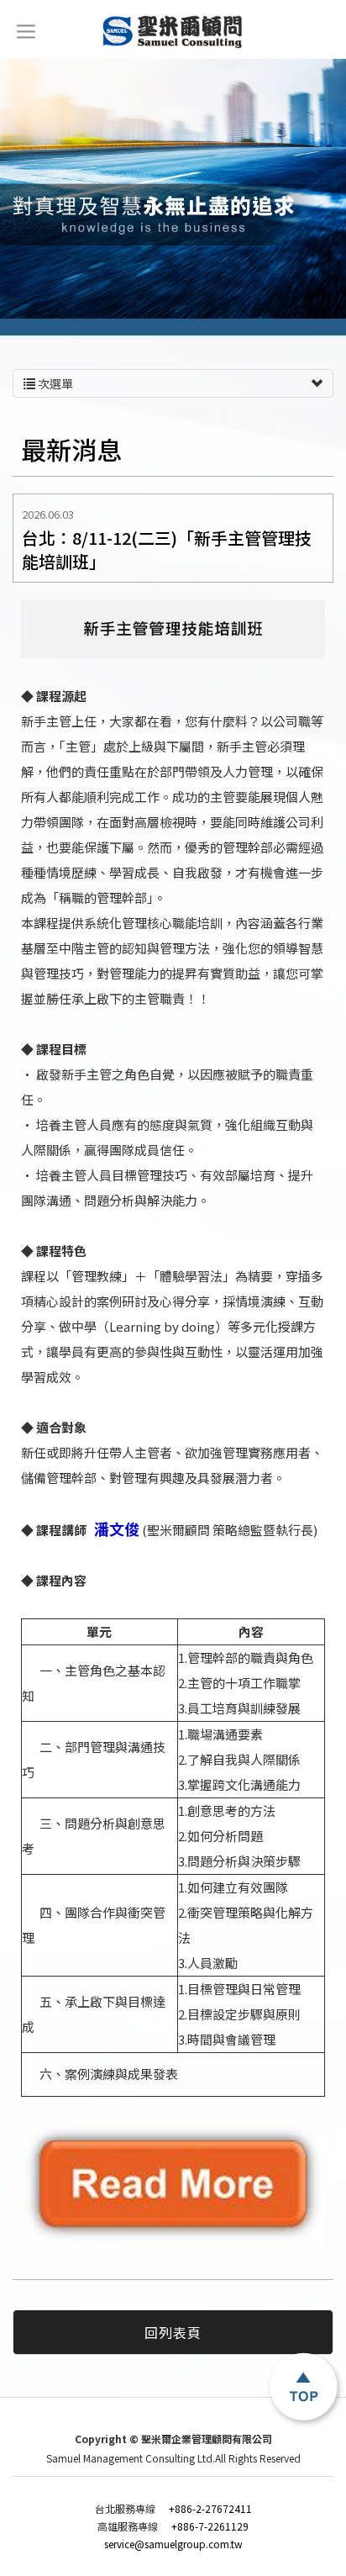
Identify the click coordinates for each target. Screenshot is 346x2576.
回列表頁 (173, 2332)
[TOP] (304, 2389)
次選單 (54, 383)
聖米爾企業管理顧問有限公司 (173, 32)
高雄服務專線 (130, 2526)
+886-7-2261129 (173, 2526)
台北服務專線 (128, 2509)
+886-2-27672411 (173, 2509)
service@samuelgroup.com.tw (173, 2544)
